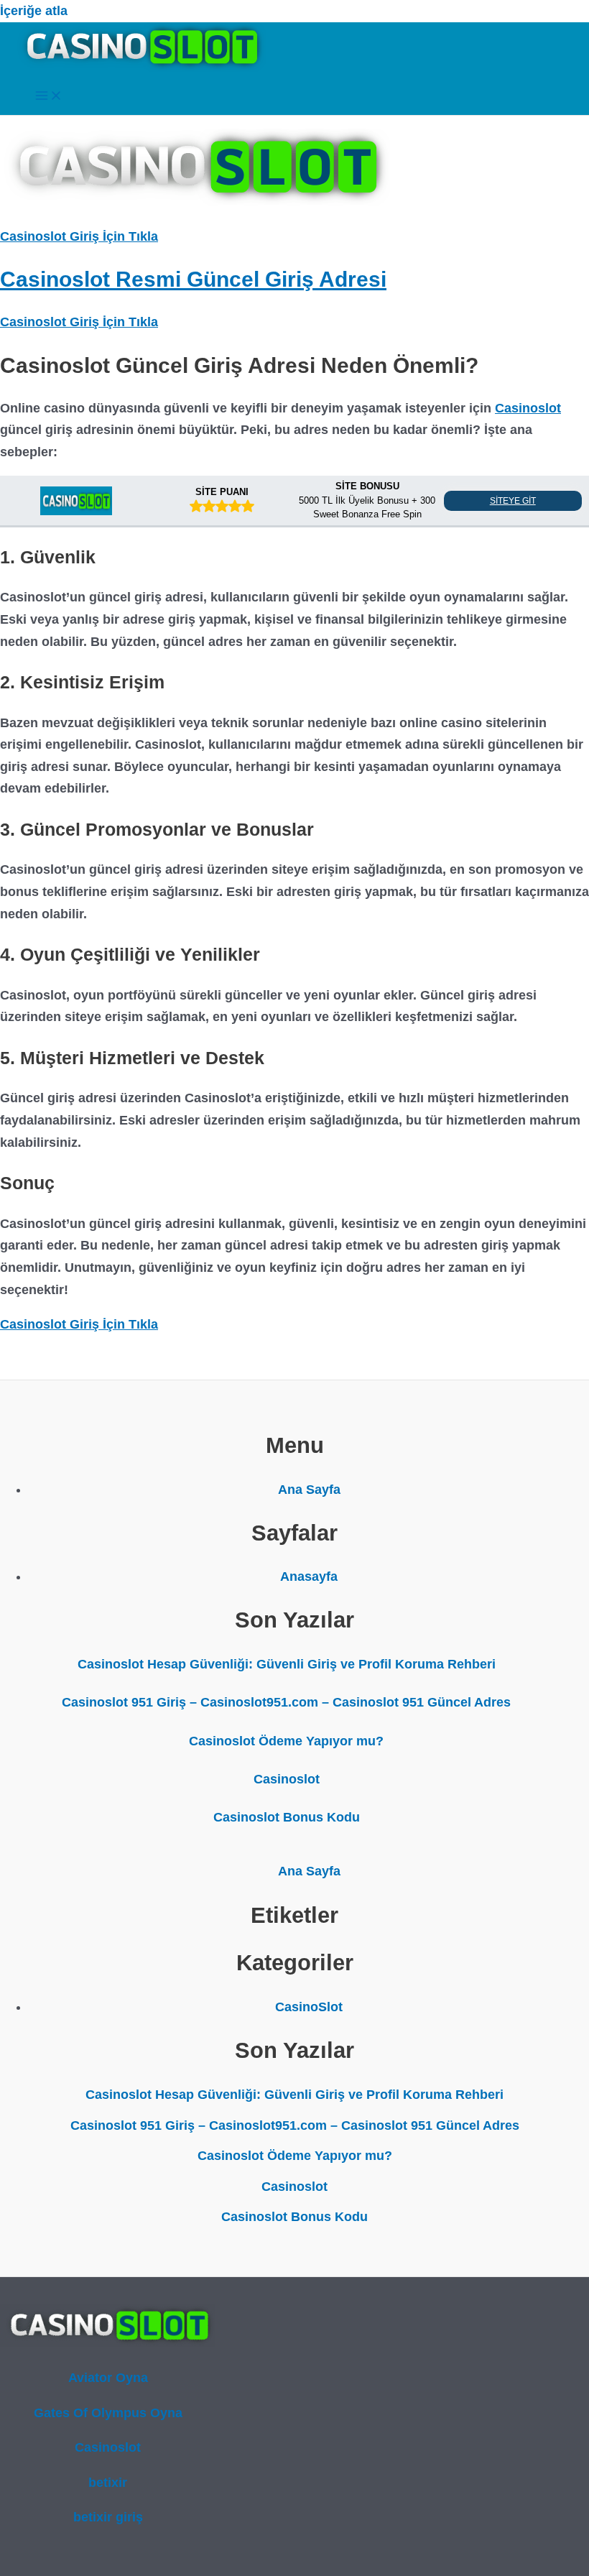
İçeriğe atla (34, 11)
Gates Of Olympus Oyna (108, 2413)
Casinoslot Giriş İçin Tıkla (79, 236)
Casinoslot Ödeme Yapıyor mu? (286, 1741)
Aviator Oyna (108, 2378)
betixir (108, 2483)
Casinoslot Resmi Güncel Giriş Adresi (193, 279)
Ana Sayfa (309, 1490)
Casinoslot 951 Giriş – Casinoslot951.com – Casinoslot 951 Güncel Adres (286, 1702)
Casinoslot (528, 408)
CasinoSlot (309, 2007)
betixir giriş (108, 2517)
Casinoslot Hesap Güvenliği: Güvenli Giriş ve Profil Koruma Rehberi (287, 1664)
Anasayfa (309, 1576)
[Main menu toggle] (49, 97)
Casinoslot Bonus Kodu (287, 1817)
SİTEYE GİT (513, 501)
